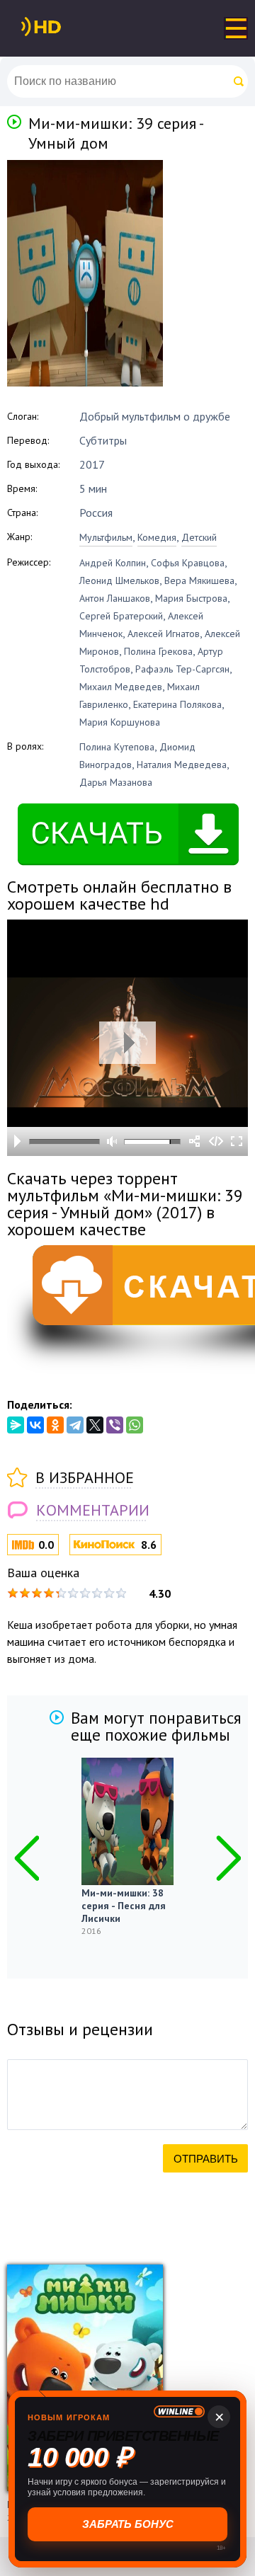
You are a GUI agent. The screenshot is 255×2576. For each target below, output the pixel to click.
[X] (95, 1425)
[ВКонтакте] (35, 1425)
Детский (199, 537)
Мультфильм (106, 537)
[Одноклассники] (55, 1425)
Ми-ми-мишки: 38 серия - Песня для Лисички (124, 1906)
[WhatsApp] (135, 1425)
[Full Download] (64, 27)
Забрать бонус (127, 2524)
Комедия (157, 537)
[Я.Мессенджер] (16, 1425)
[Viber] (115, 1425)
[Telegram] (75, 1425)
